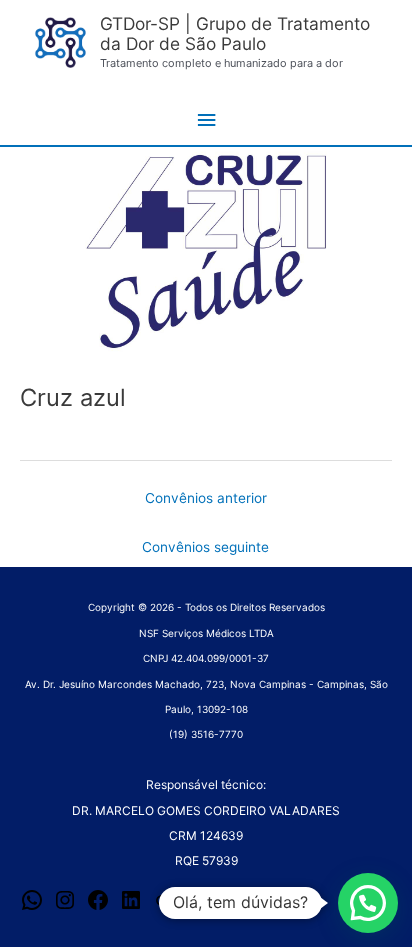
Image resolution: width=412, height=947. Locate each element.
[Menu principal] (206, 120)
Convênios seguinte (205, 547)
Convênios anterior (206, 498)
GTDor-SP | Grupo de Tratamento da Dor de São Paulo (235, 34)
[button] (368, 903)
